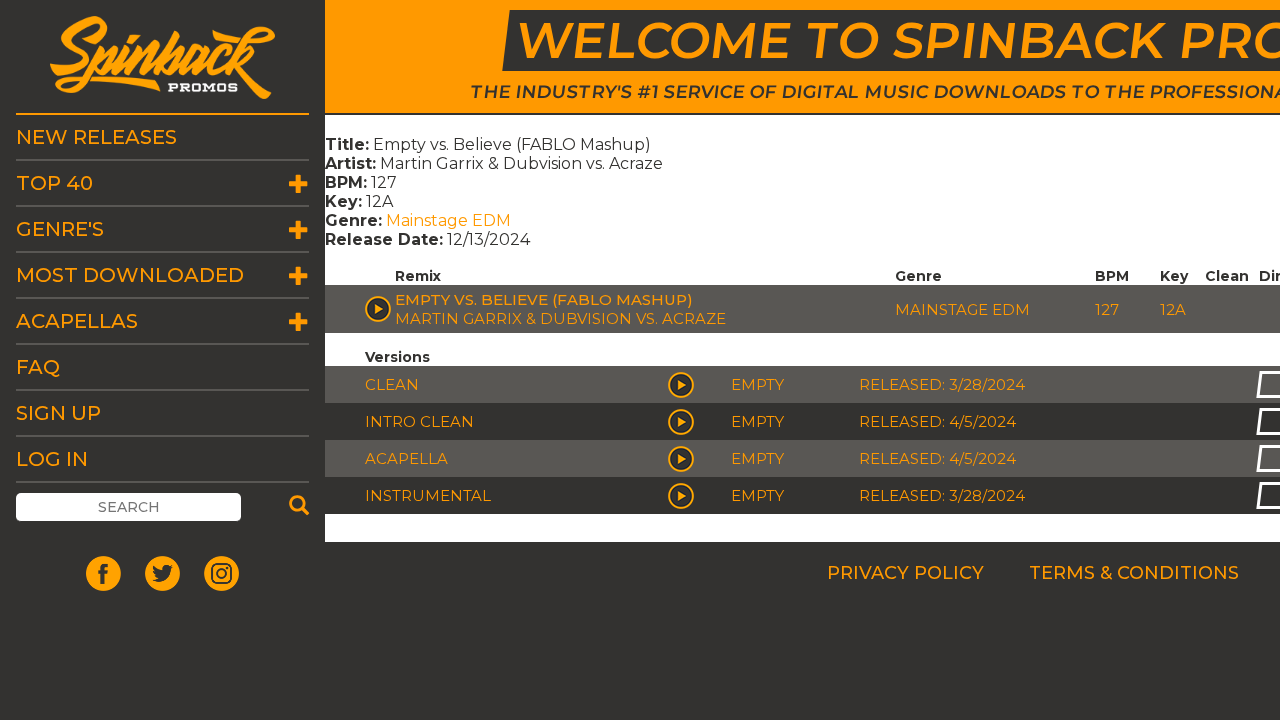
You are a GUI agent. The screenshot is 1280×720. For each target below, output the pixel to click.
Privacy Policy (905, 573)
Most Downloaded (130, 275)
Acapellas (77, 321)
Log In (52, 459)
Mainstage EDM (448, 220)
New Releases (96, 137)
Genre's (60, 229)
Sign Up (58, 413)
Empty (757, 384)
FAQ (38, 367)
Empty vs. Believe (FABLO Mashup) (544, 299)
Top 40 (54, 183)
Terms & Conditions (1134, 573)
